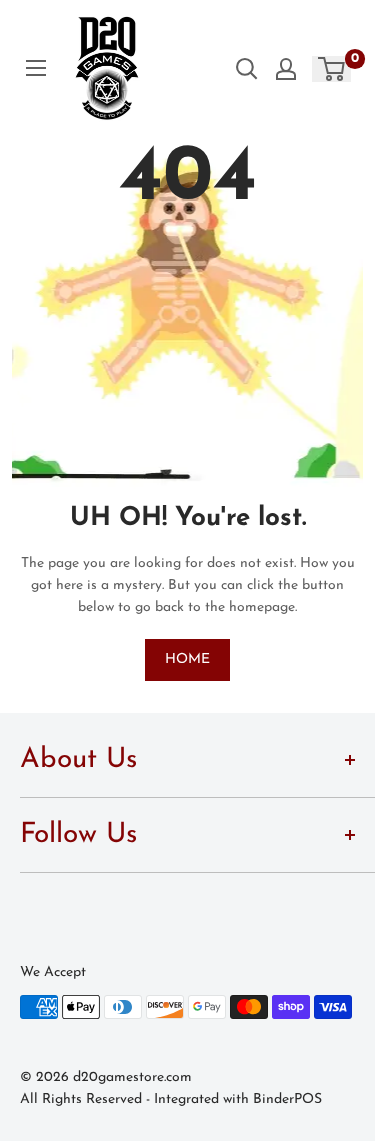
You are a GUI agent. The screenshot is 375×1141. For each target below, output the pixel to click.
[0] (332, 69)
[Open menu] (36, 68)
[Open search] (247, 69)
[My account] (286, 69)
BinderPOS (287, 1099)
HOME (187, 659)
